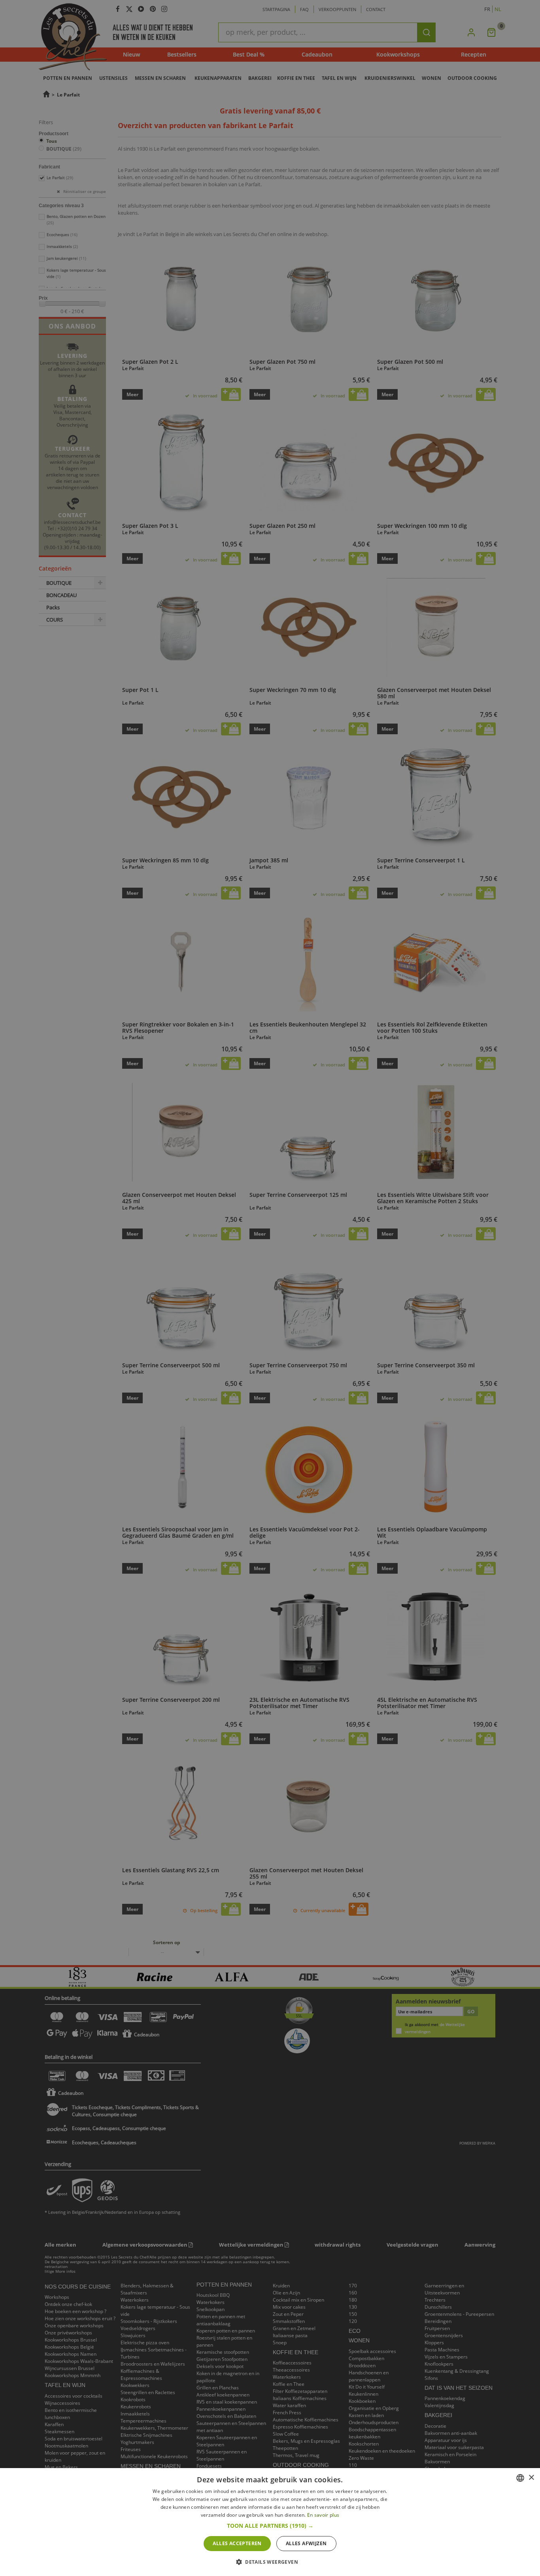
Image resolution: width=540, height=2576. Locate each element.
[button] (270, 2526)
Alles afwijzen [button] (306, 2543)
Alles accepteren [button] (237, 2543)
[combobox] (520, 2478)
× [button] (531, 2478)
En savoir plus (323, 2515)
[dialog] (270, 2522)
